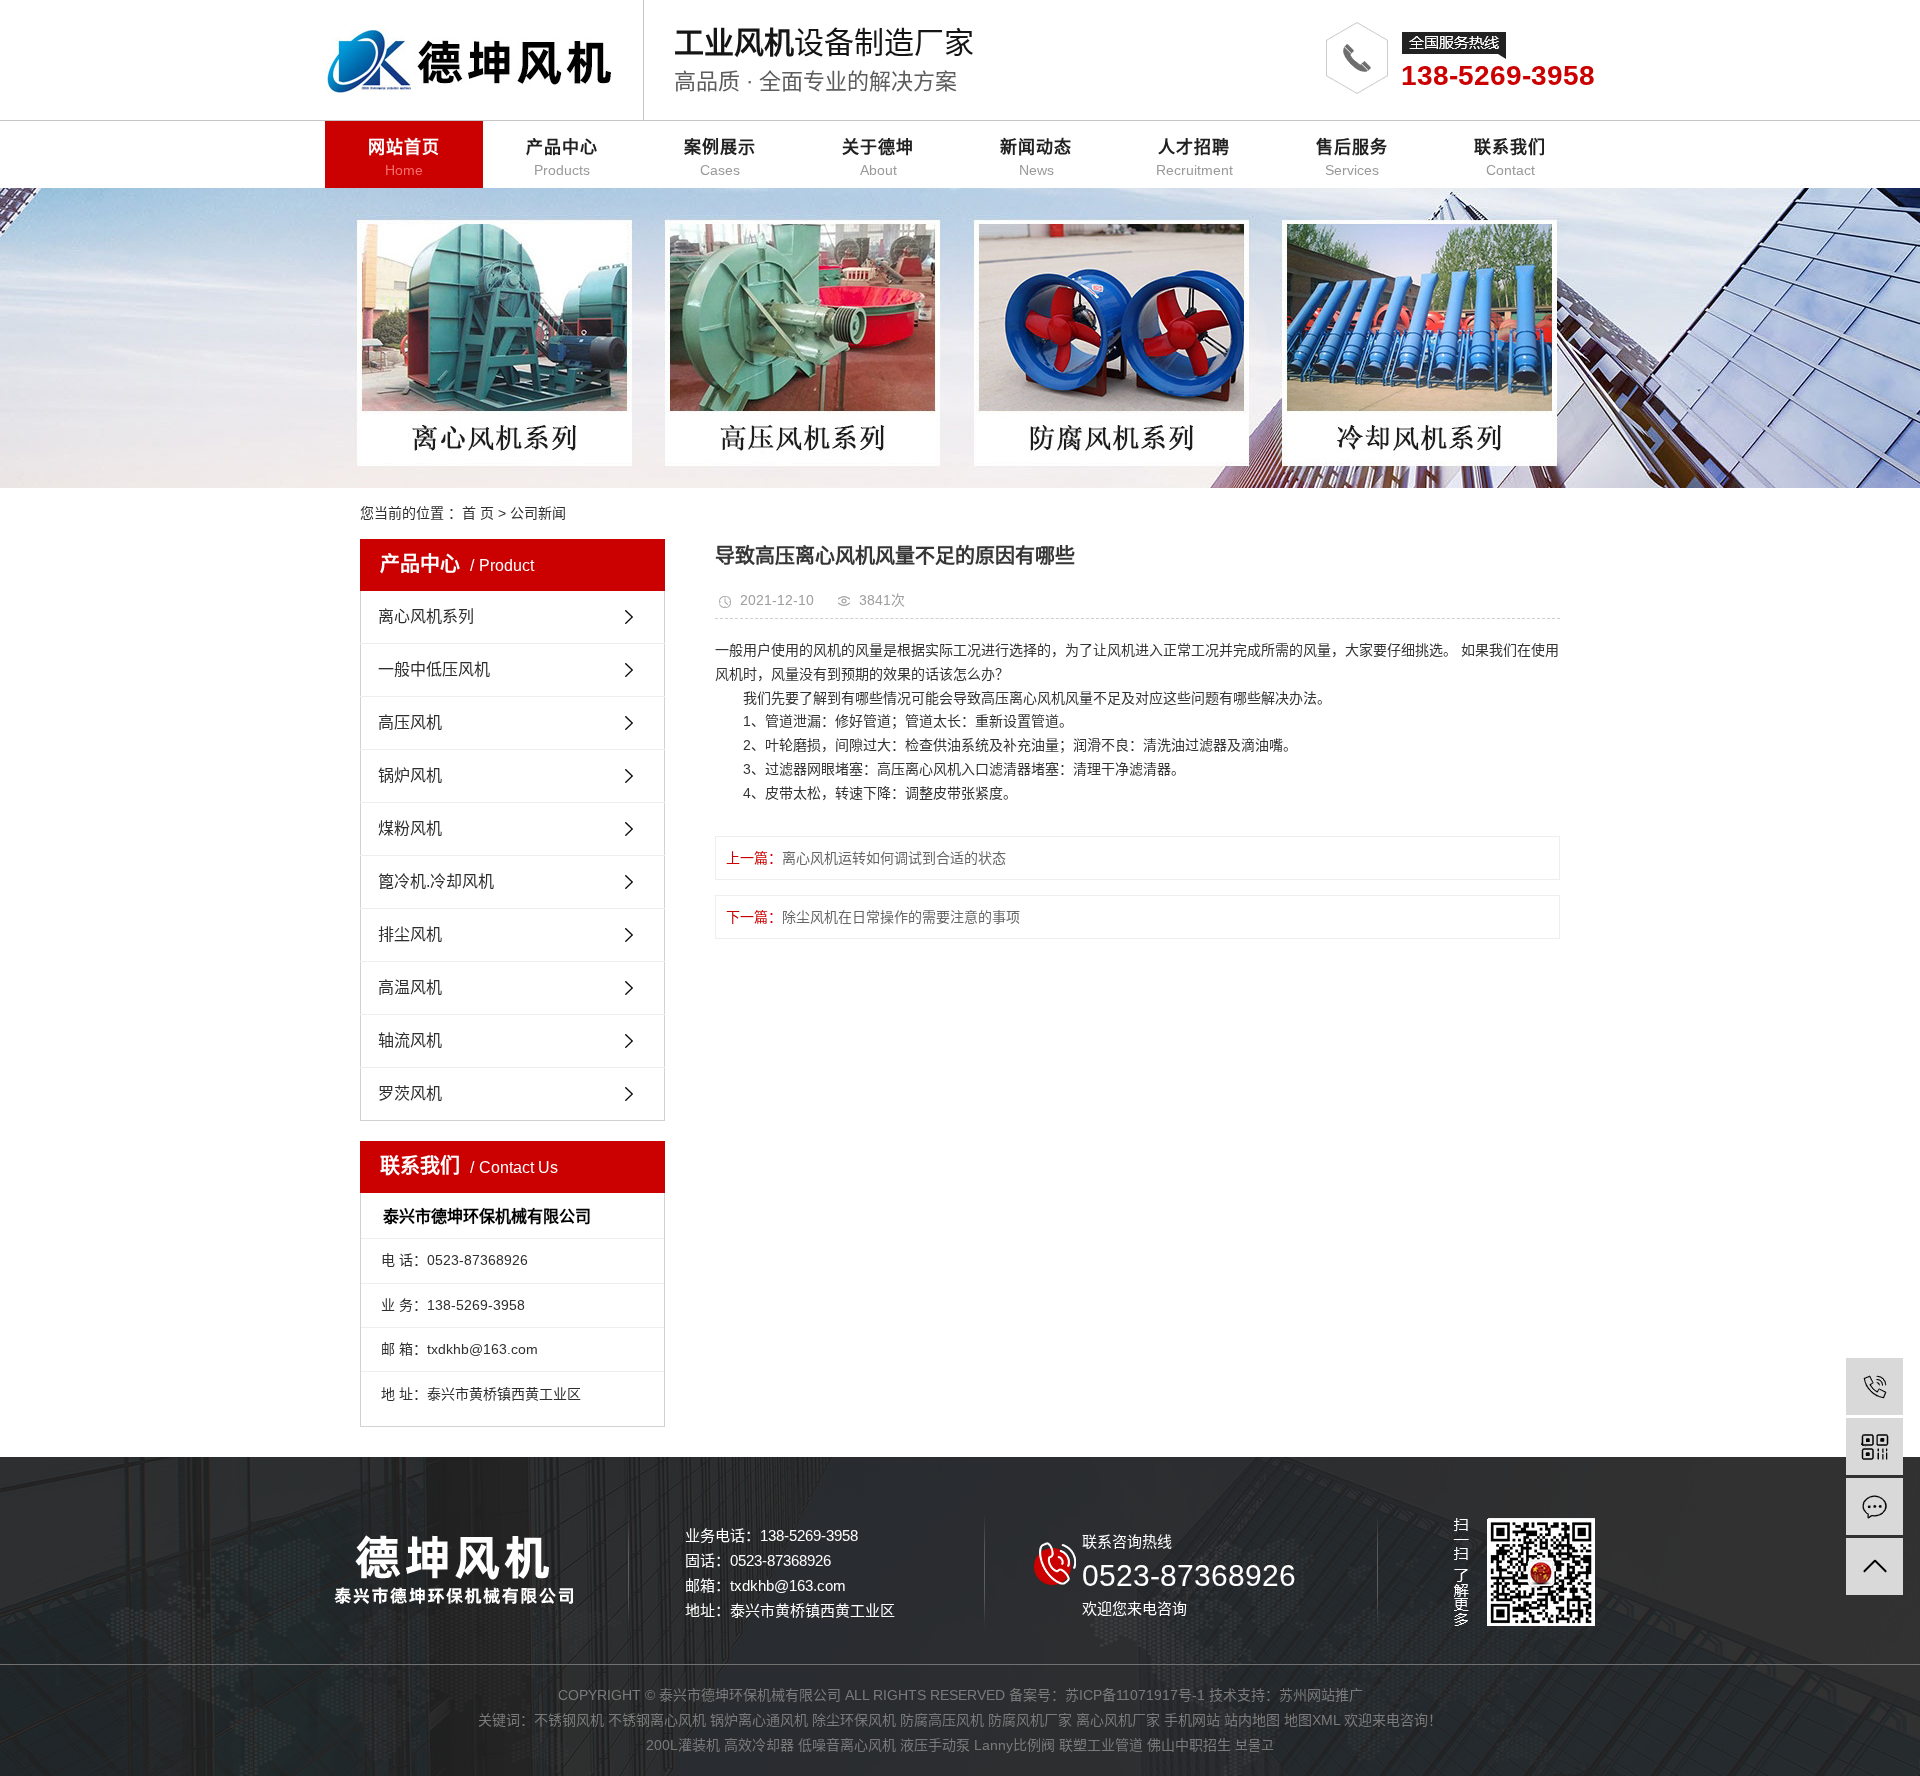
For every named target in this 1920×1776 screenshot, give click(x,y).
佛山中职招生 (1189, 1745)
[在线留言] (1874, 1506)
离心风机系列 (426, 616)
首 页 (478, 513)
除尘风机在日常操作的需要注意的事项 (901, 917)
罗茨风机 (410, 1093)
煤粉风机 (410, 828)
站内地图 (1252, 1720)
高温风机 (410, 987)
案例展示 (720, 158)
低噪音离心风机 (847, 1745)
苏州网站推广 (1321, 1695)
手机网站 (1192, 1720)
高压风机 (410, 722)
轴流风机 (410, 1040)
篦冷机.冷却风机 (436, 881)
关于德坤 (878, 158)
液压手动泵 (935, 1745)
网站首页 (404, 158)
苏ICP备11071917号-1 (1135, 1695)
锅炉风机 (410, 775)
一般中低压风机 (434, 669)
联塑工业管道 (1101, 1745)
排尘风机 (410, 934)
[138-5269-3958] (1874, 1386)
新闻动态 (1036, 158)
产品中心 (562, 158)
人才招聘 (1194, 158)
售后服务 (1352, 158)
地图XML (1312, 1720)
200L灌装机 (683, 1745)
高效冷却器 (759, 1745)
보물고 (1254, 1745)
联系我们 (1510, 158)
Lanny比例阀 (1014, 1745)
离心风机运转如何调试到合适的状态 (894, 858)
